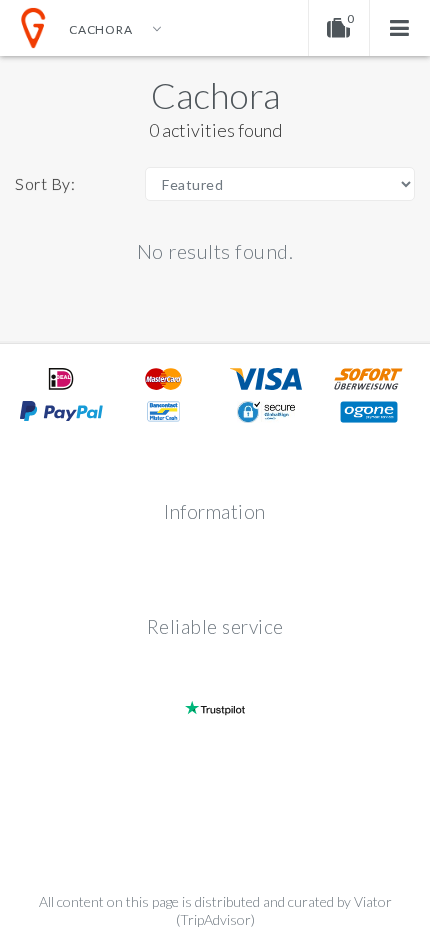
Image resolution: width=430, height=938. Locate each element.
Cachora (215, 95)
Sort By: (45, 183)
